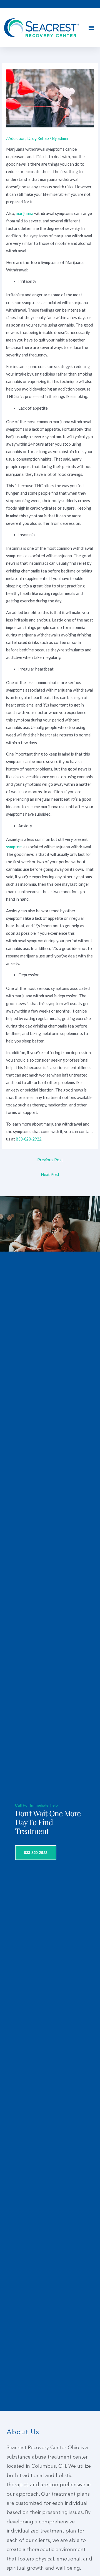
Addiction (17, 138)
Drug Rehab (38, 138)
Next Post (50, 1174)
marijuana (25, 213)
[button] (91, 28)
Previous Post (50, 1160)
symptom (14, 847)
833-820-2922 (29, 1139)
